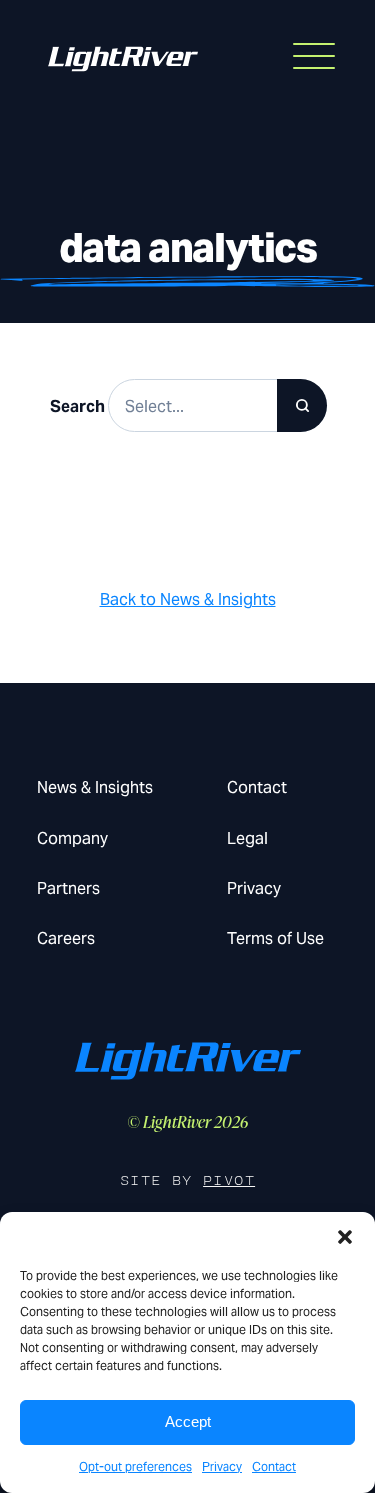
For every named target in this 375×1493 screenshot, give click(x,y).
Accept (188, 1421)
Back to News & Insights (188, 599)
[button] (345, 1237)
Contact (274, 1466)
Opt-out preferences (135, 1466)
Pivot (229, 1180)
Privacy (222, 1466)
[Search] (302, 406)
